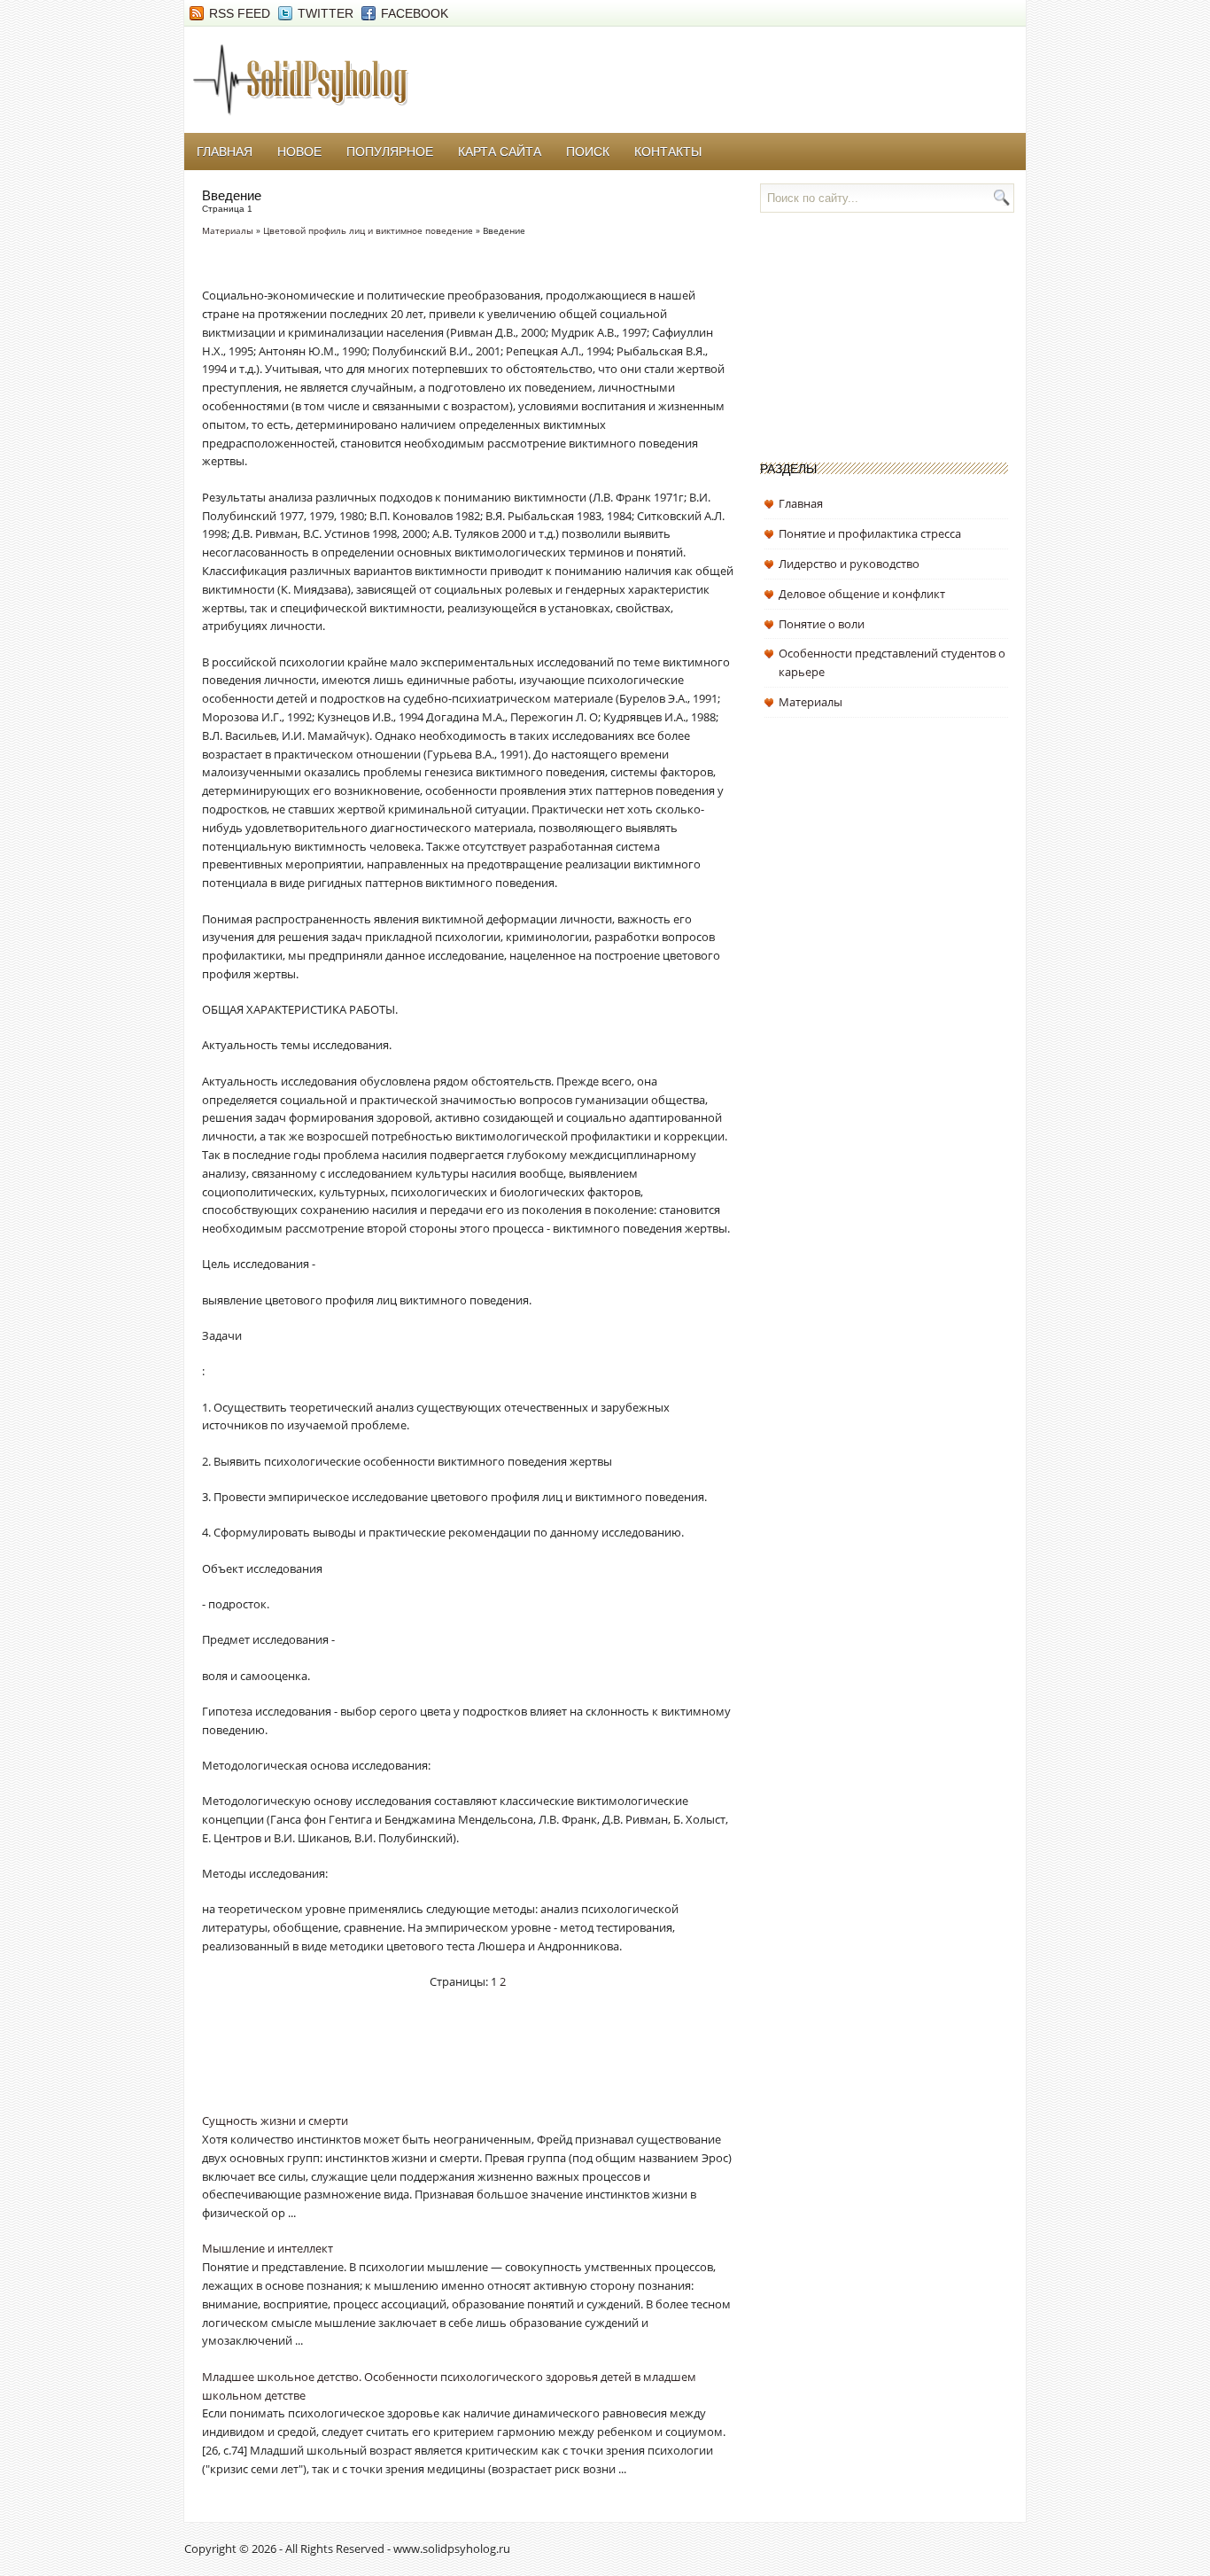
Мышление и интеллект (268, 2248)
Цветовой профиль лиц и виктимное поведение (368, 230)
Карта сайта (500, 152)
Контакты (668, 152)
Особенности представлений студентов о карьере (892, 662)
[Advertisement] (409, 2063)
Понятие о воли (822, 624)
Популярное (390, 152)
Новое (299, 152)
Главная (225, 152)
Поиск (588, 152)
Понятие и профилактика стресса (870, 533)
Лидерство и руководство (849, 564)
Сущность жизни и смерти (275, 2121)
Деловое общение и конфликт (862, 594)
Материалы (228, 230)
